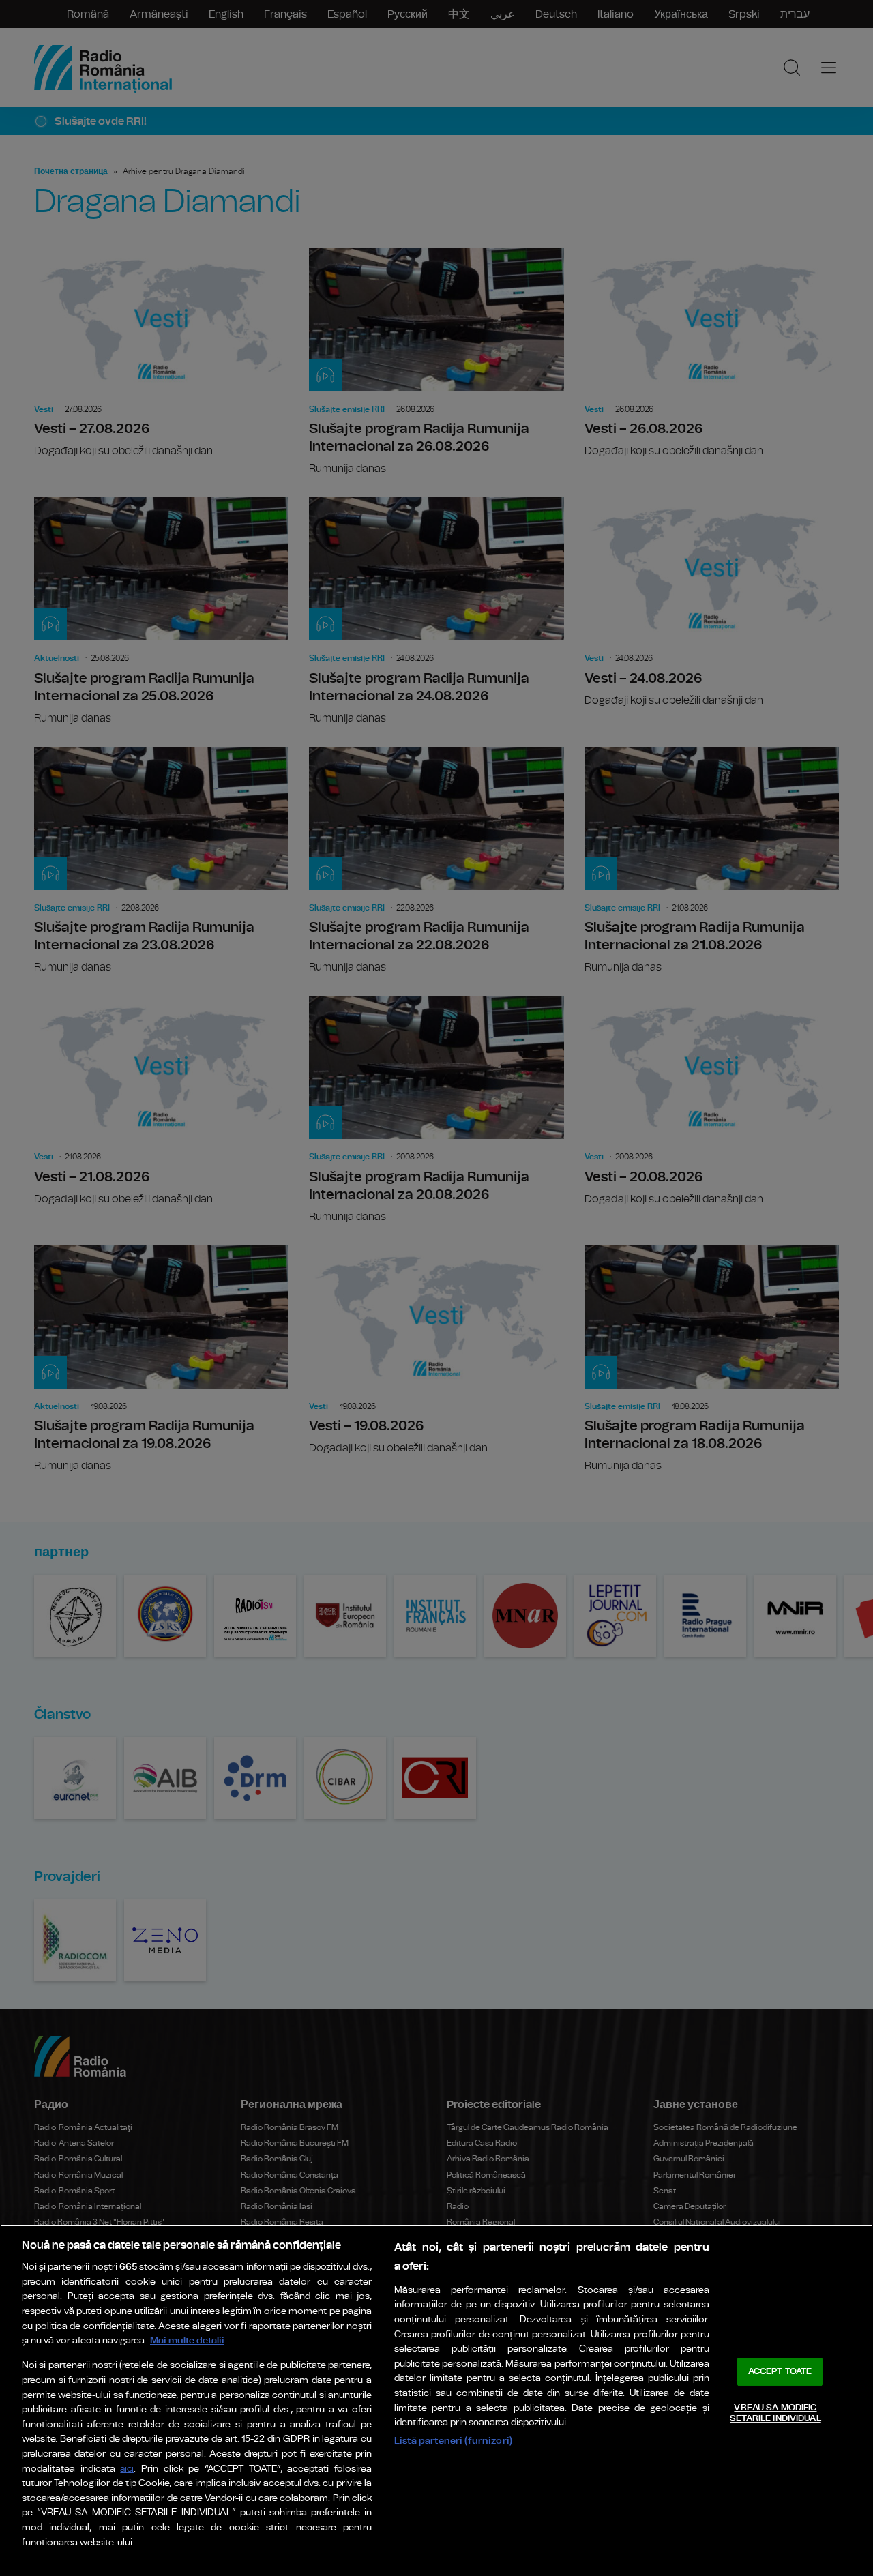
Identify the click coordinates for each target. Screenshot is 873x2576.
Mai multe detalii (187, 2340)
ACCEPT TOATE (780, 2372)
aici (127, 2469)
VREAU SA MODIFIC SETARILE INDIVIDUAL (775, 2413)
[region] (436, 2400)
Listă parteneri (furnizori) (453, 2441)
